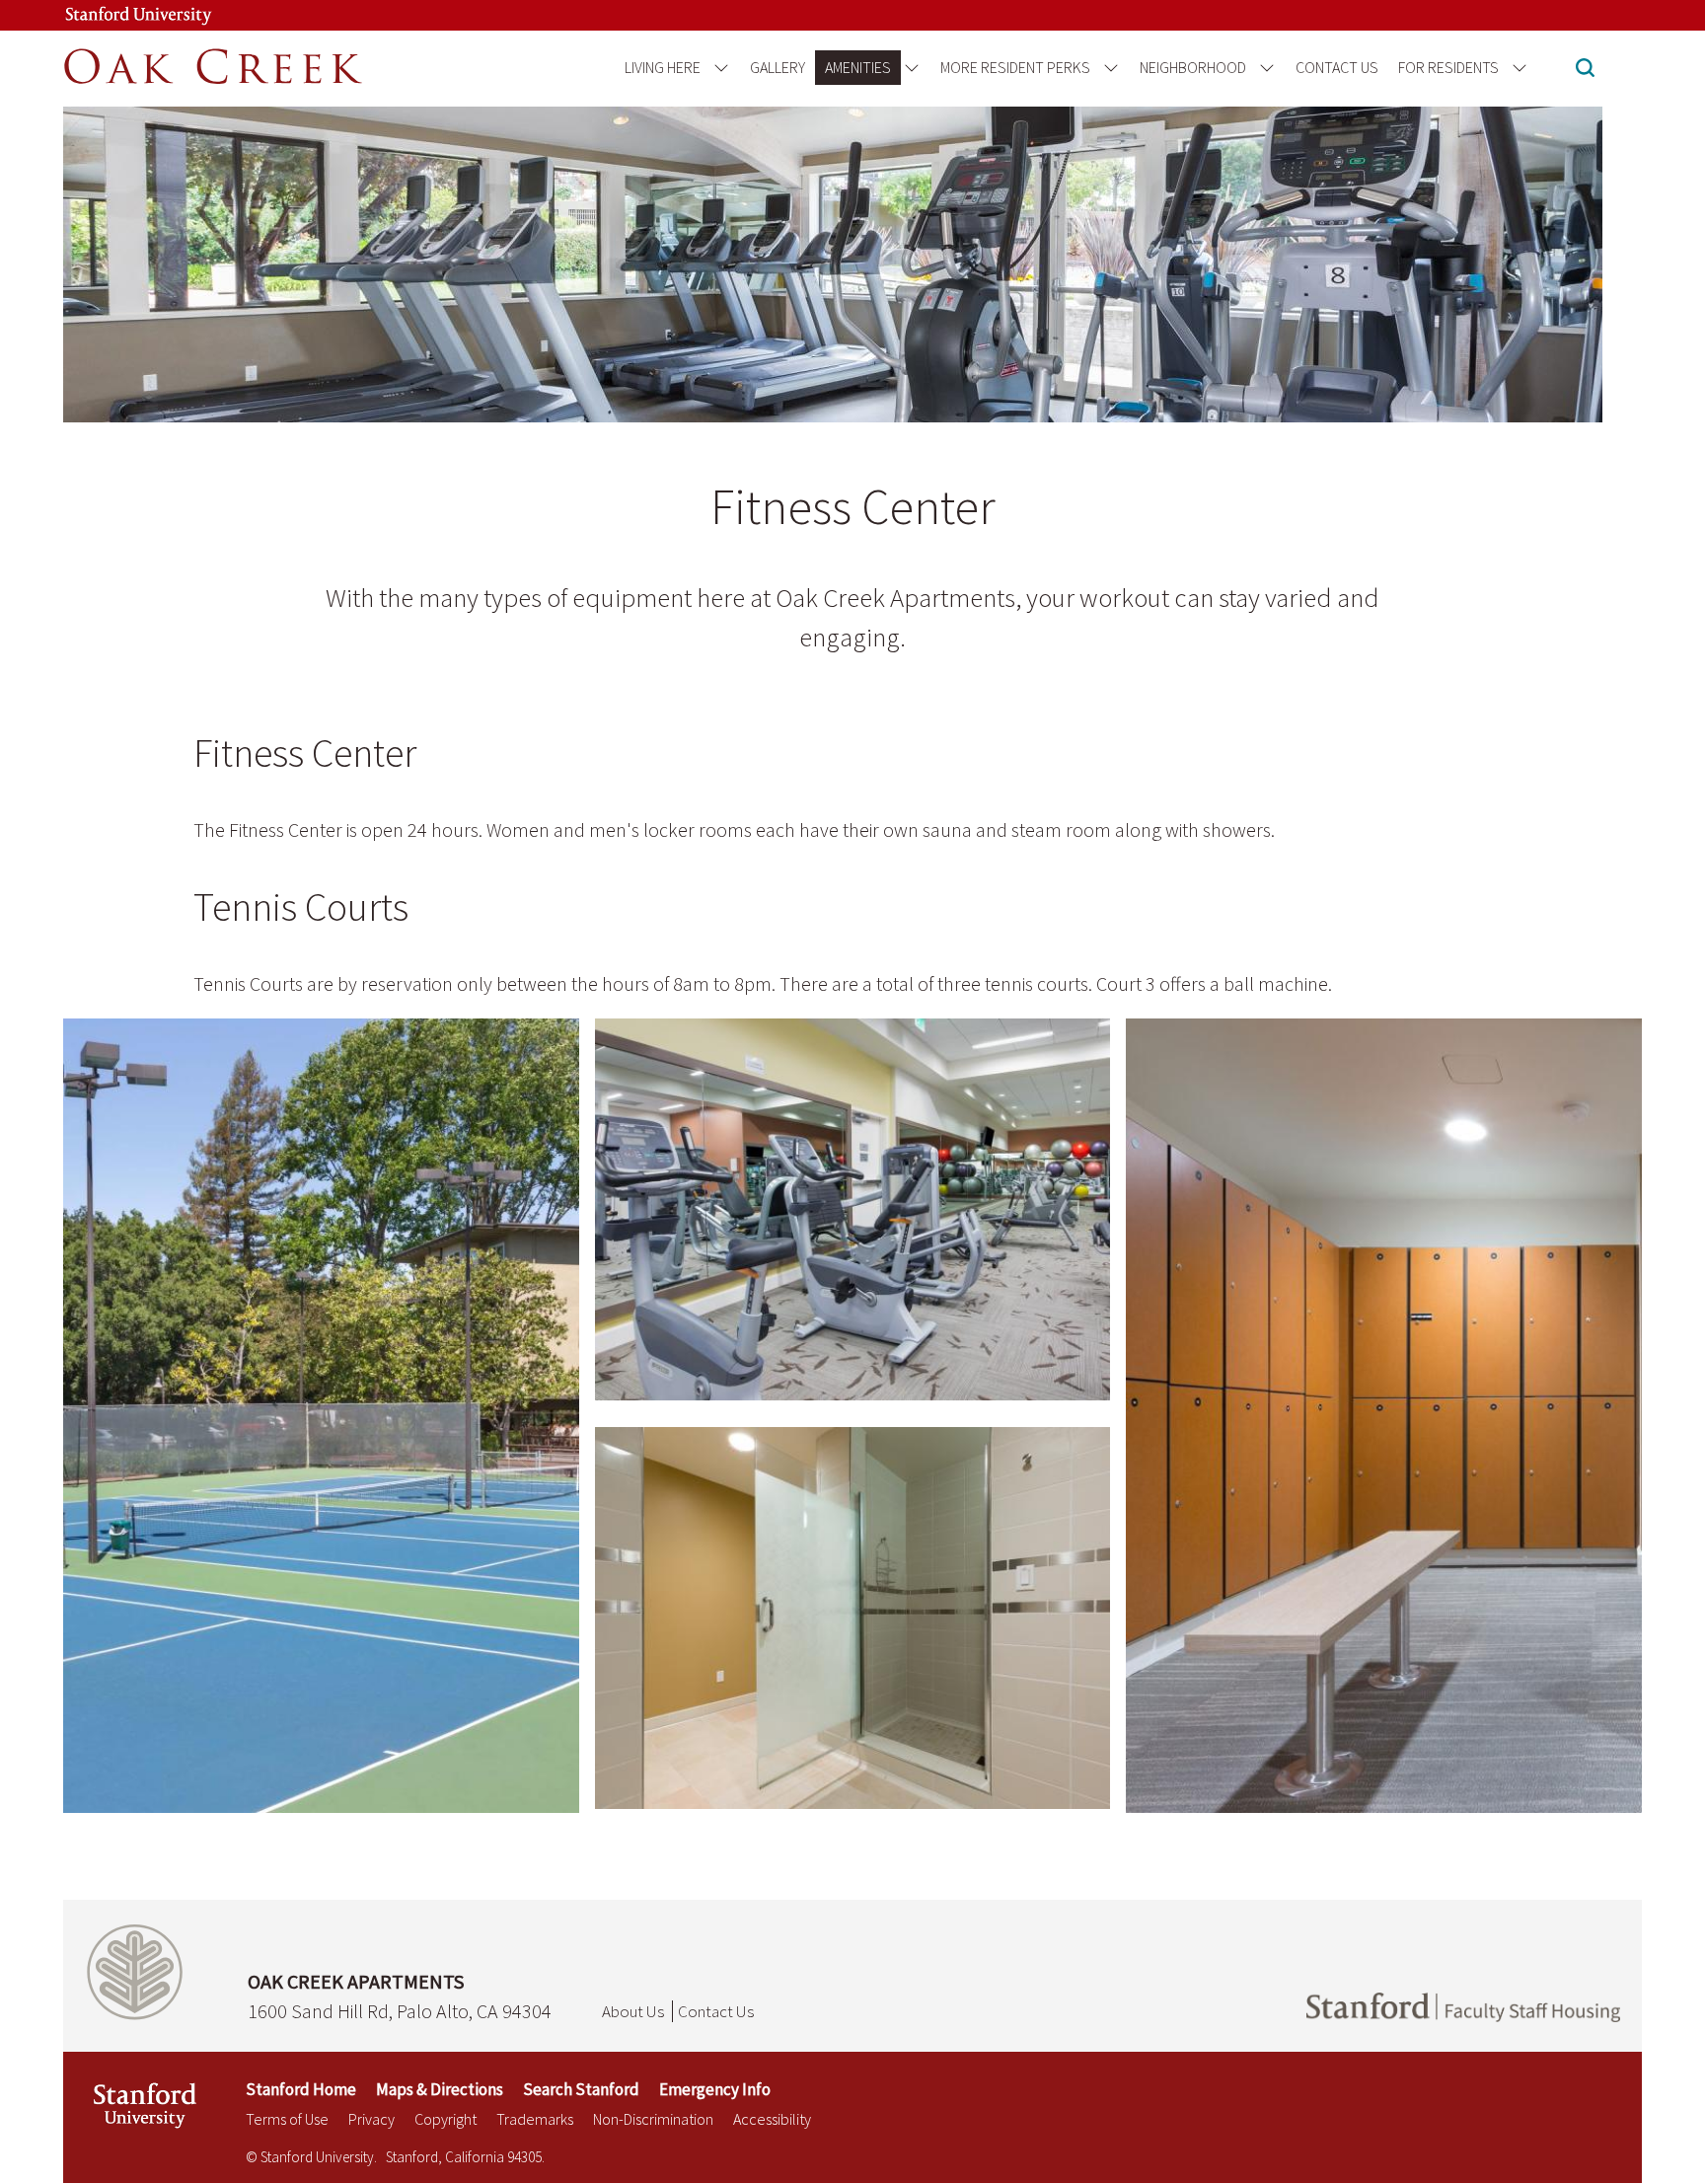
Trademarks (535, 2119)
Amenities (858, 67)
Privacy (371, 2119)
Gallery (778, 67)
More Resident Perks (1015, 67)
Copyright (445, 2119)
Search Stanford (581, 2089)
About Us (633, 2011)
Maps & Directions (440, 2089)
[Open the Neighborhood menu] (1263, 68)
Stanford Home (301, 2089)
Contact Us (1337, 67)
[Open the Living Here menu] (718, 68)
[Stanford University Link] (138, 15)
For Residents (1448, 67)
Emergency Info (715, 2089)
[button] (1585, 70)
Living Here (663, 67)
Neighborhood (1193, 67)
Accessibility (772, 2119)
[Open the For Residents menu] (1516, 68)
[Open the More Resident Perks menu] (1108, 68)
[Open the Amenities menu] (908, 68)
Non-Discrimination (653, 2119)
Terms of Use (287, 2119)
